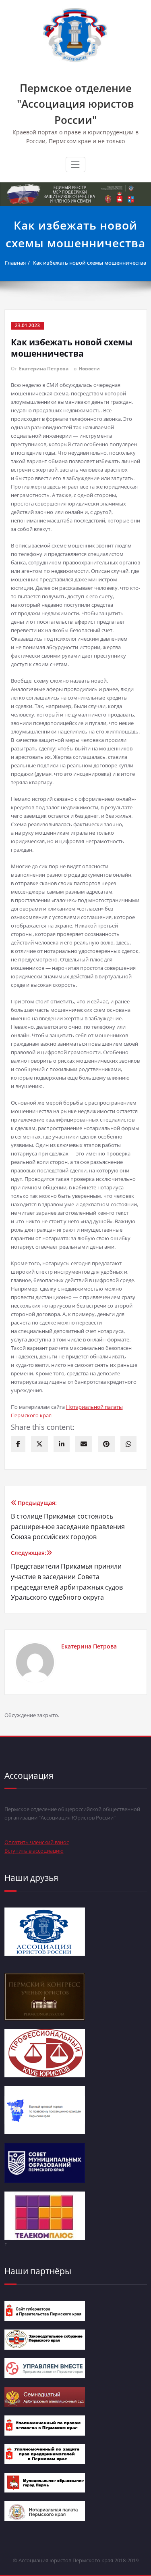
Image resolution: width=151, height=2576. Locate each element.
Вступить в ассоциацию (34, 1851)
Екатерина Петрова (44, 369)
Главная (15, 263)
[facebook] (18, 1444)
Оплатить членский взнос (37, 1842)
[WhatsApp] (128, 1444)
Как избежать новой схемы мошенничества (90, 263)
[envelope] (84, 1444)
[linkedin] (62, 1444)
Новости (89, 369)
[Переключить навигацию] (75, 165)
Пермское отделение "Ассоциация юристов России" (75, 104)
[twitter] (39, 1444)
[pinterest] (106, 1444)
